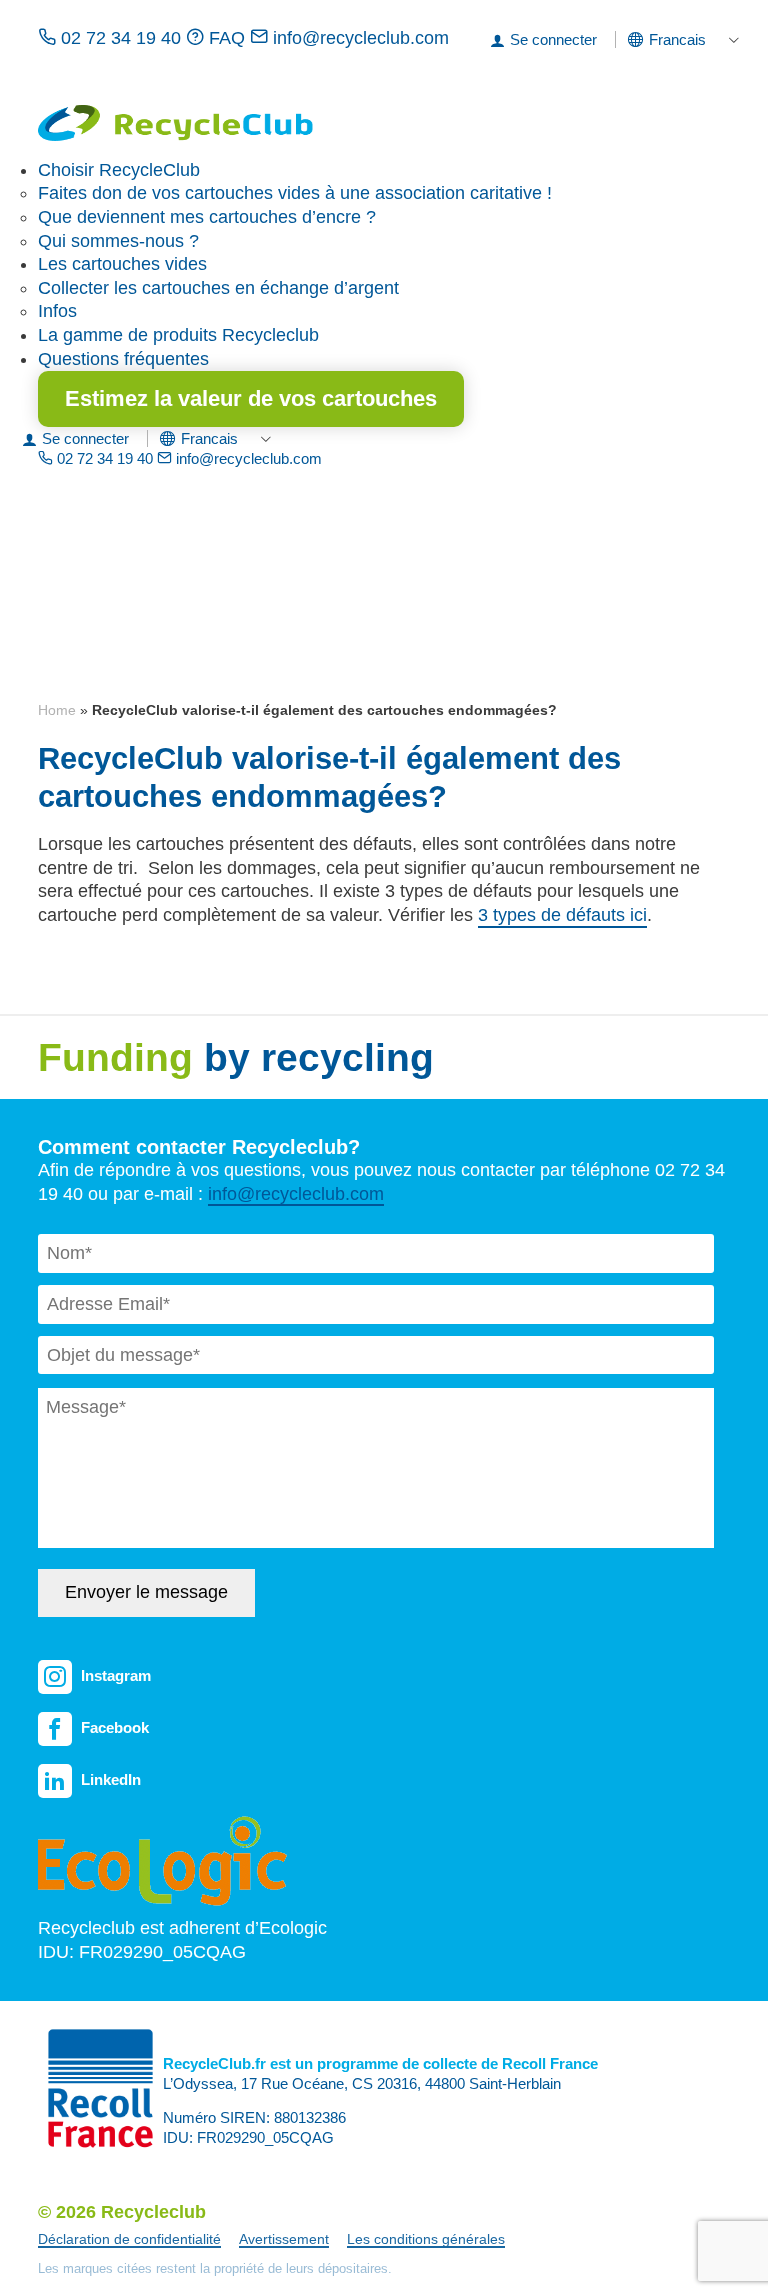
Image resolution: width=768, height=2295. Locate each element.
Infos (57, 311)
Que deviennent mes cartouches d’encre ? (207, 217)
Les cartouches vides (122, 264)
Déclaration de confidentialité (129, 2239)
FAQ (227, 38)
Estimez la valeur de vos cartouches (251, 398)
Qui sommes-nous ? (118, 241)
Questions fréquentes (123, 359)
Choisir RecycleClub (119, 170)
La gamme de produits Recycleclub (178, 335)
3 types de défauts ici (562, 915)
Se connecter (553, 39)
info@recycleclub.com (358, 38)
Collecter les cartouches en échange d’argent (218, 288)
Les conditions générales (426, 2239)
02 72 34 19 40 (121, 38)
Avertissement (284, 2239)
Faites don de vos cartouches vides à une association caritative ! (295, 193)
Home (57, 710)
